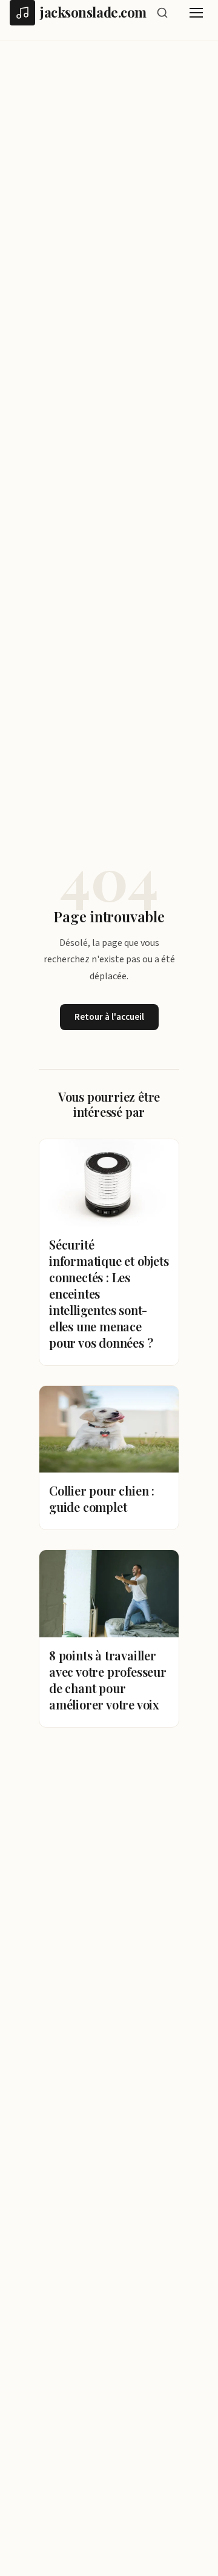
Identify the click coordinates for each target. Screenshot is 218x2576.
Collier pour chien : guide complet (102, 1499)
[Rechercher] (162, 13)
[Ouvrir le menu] (196, 13)
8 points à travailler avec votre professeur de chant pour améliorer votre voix (108, 1680)
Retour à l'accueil (109, 1017)
